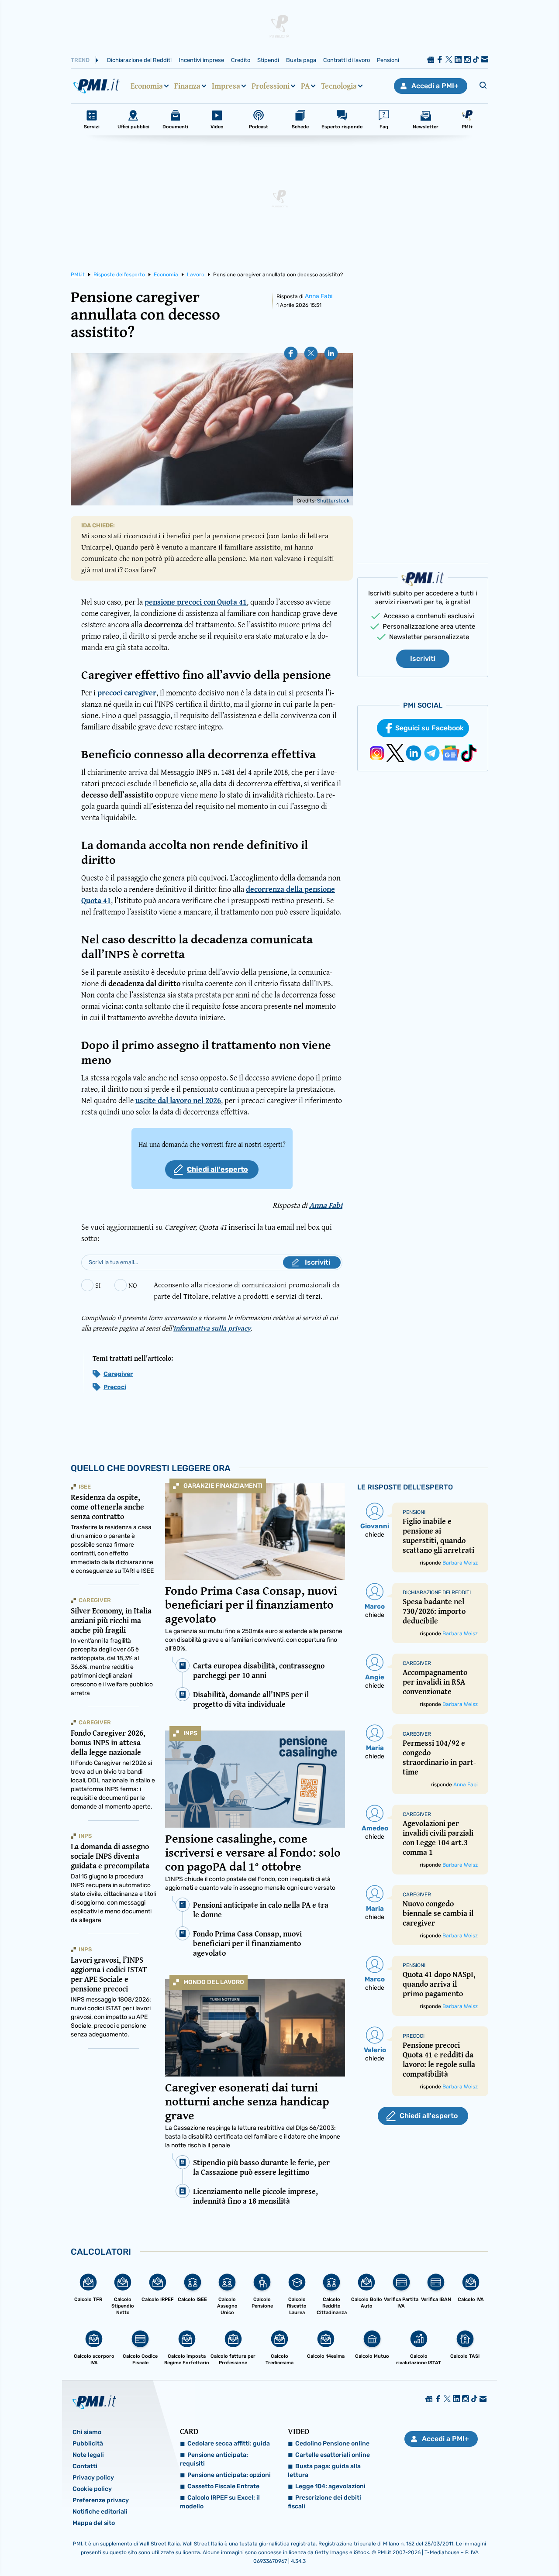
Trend (80, 60)
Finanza (187, 86)
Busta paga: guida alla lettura (324, 2471)
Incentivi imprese (201, 60)
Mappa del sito (94, 2523)
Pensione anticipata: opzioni (229, 2475)
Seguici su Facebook (430, 728)
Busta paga (301, 60)
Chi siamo (87, 2432)
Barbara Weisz (460, 1563)
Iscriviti (423, 659)
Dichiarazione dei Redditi (139, 60)
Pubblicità (88, 2444)
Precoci (115, 1387)
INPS (190, 1733)
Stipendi (268, 60)
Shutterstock (333, 501)
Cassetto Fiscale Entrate (223, 2486)
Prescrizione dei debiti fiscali (324, 2502)
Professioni (271, 86)
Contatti (85, 2466)
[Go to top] (479, 2547)
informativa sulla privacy (212, 1328)
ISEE (85, 1487)
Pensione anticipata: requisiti (214, 2459)
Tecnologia (339, 86)
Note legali (88, 2455)
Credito (241, 60)
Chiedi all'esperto (217, 1169)
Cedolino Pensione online (332, 2444)
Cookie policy (92, 2489)
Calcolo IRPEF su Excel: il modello (220, 2502)
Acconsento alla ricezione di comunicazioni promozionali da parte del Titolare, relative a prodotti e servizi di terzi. (247, 1290)
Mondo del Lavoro (214, 1982)
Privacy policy (93, 2478)
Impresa (226, 86)
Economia (147, 86)
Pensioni (388, 60)
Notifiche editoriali (100, 2512)
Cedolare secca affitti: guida (229, 2444)
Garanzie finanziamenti (223, 1486)
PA (305, 86)
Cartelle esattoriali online (333, 2455)
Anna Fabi (319, 296)
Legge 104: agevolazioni (330, 2486)
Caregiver (118, 1374)
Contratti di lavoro (347, 60)
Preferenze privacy (101, 2500)
